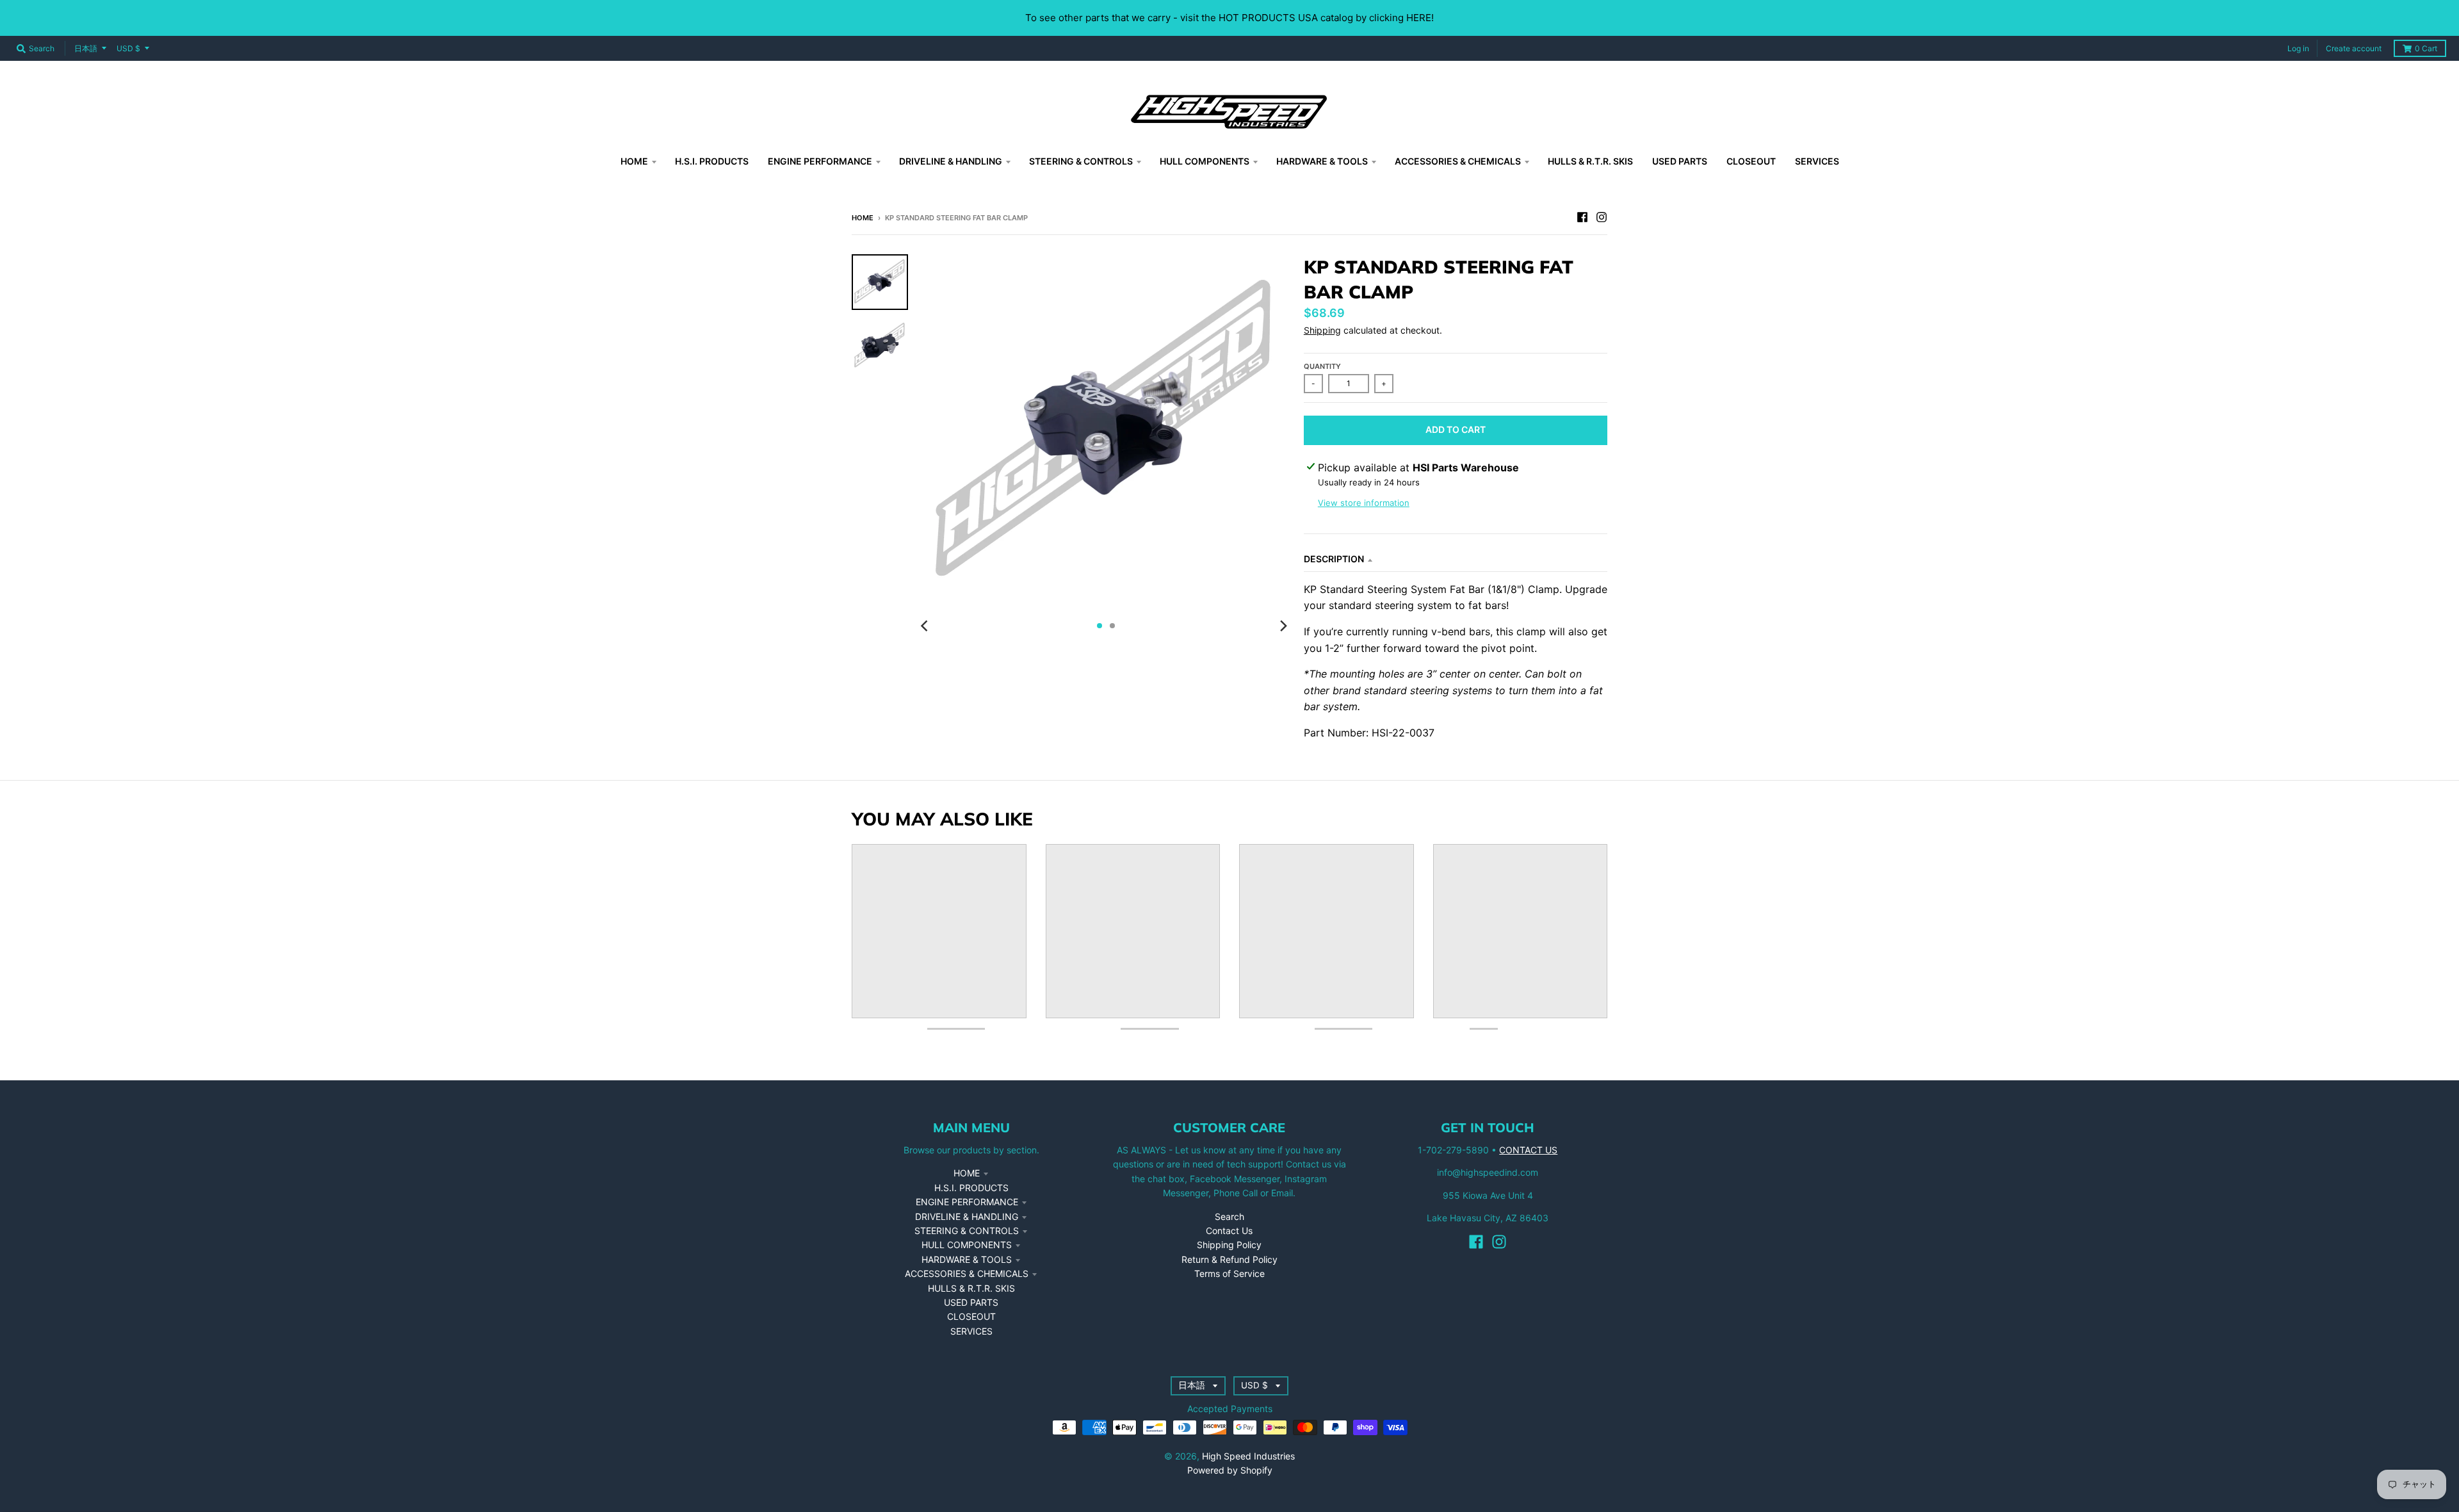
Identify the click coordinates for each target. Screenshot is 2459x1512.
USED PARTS (971, 1302)
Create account (2354, 48)
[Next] (1283, 626)
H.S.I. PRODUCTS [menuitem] (712, 161)
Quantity (1322, 366)
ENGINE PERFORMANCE (967, 1202)
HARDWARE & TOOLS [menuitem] (1322, 161)
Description (1334, 559)
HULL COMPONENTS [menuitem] (1205, 161)
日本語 (86, 48)
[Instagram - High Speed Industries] (1602, 217)
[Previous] (926, 626)
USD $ (128, 48)
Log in (2298, 48)
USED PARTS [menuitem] (1680, 161)
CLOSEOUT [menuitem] (1751, 161)
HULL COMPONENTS (967, 1245)
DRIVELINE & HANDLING (967, 1216)
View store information (1364, 503)
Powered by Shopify (1230, 1470)
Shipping (1322, 330)
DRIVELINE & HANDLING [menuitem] (951, 161)
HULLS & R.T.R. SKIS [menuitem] (1590, 161)
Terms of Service (1229, 1273)
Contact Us (1229, 1231)
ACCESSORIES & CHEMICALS (967, 1273)
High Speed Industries (1248, 1456)
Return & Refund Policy (1229, 1259)
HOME (967, 1173)
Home (863, 218)
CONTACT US (1528, 1150)
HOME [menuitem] (634, 161)
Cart (2426, 48)
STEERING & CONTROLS (967, 1231)
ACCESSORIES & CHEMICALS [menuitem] (1458, 161)
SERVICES (971, 1331)
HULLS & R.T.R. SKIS (971, 1288)
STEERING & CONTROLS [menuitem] (1081, 161)
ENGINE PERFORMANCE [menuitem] (820, 161)
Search (1229, 1216)
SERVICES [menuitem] (1817, 161)
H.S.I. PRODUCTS (971, 1188)
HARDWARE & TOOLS (967, 1259)
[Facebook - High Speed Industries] (1582, 217)
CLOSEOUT (971, 1316)
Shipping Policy (1229, 1245)
